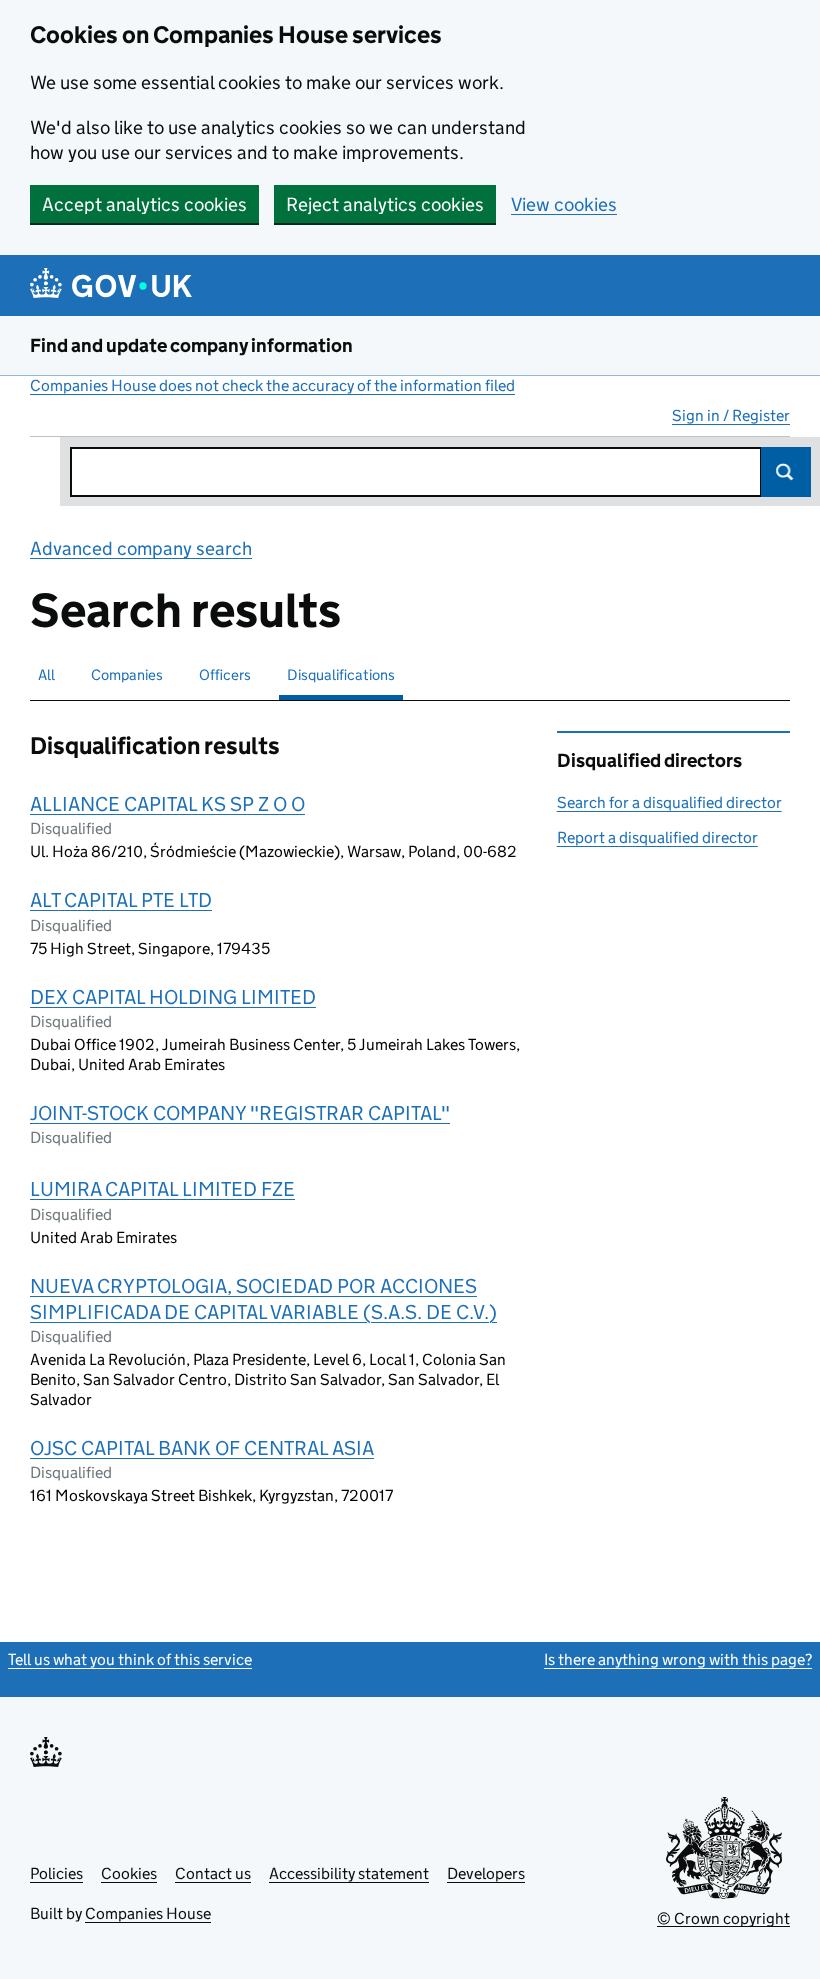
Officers (225, 674)
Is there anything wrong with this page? (678, 1659)
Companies (127, 674)
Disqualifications (341, 674)
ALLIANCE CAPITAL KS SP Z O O (167, 804)
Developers (486, 1873)
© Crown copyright (723, 1918)
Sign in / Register (731, 415)
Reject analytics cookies (385, 204)
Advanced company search (141, 548)
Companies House (148, 1913)
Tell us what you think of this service (130, 1659)
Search (786, 472)
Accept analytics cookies (144, 204)
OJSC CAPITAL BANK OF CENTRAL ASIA (202, 1448)
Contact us (213, 1873)
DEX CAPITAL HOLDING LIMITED (173, 997)
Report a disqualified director (657, 837)
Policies (56, 1873)
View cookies (564, 204)
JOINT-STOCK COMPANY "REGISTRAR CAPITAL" (240, 1113)
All (46, 674)
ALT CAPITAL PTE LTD (121, 900)
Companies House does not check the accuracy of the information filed (272, 385)
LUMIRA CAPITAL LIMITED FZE (162, 1189)
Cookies (129, 1873)
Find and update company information (191, 345)
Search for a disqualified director (669, 802)
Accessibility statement (349, 1873)
